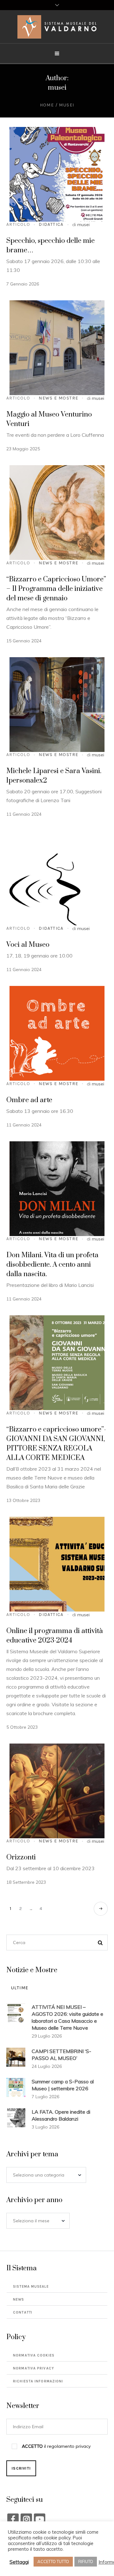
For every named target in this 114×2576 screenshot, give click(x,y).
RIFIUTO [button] (86, 2561)
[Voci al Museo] (57, 878)
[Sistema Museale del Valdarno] (57, 27)
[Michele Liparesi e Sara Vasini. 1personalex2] (57, 705)
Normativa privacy (34, 2368)
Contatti (23, 2312)
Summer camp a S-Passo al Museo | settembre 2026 (63, 2085)
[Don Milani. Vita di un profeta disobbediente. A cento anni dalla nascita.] (57, 1189)
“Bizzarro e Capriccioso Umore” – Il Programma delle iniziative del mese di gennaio (56, 589)
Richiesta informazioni (38, 2381)
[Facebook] (13, 2519)
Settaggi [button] (19, 2562)
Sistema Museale (31, 2287)
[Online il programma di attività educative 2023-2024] (57, 1564)
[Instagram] (26, 2519)
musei (83, 225)
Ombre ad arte (29, 1100)
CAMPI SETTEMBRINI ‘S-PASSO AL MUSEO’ (61, 2055)
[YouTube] (40, 2519)
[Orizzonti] (57, 1791)
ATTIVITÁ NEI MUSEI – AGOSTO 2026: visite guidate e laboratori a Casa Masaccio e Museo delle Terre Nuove (67, 2017)
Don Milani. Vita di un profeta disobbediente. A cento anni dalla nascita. (52, 1265)
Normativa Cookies (34, 2355)
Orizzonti (21, 1857)
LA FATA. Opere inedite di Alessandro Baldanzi (61, 2115)
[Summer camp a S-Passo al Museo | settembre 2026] (16, 2087)
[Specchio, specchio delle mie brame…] (57, 174)
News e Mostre (58, 398)
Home (47, 105)
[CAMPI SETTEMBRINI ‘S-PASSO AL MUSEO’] (16, 2057)
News (19, 2300)
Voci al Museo (28, 945)
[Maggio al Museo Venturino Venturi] (57, 348)
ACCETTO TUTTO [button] (53, 2561)
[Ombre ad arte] (57, 1033)
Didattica (51, 224)
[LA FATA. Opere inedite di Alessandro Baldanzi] (16, 2117)
